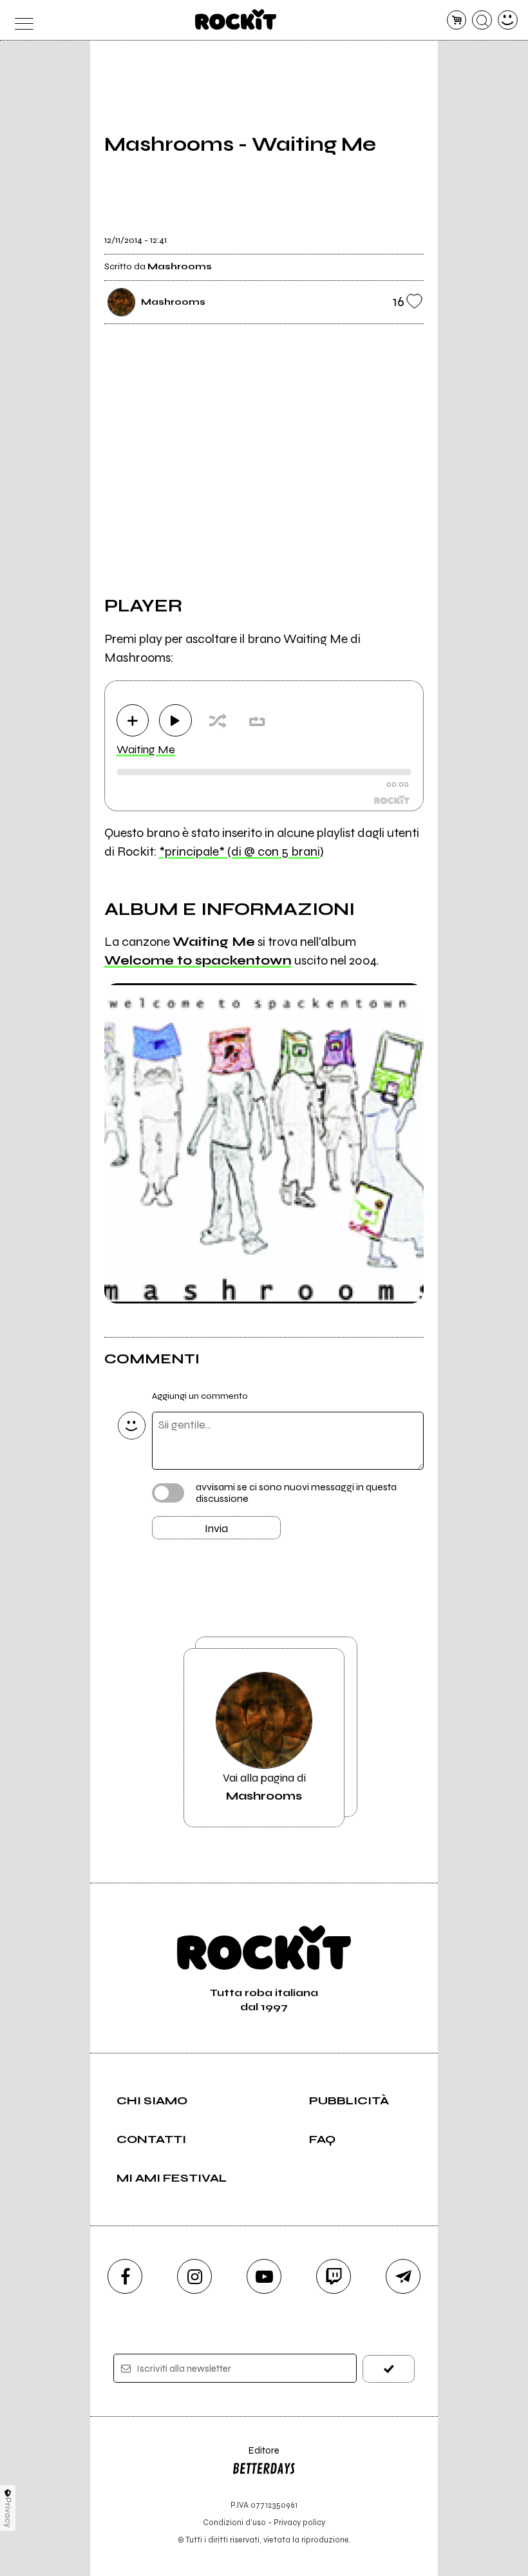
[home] (236, 19)
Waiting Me (146, 749)
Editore (256, 2456)
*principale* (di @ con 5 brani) (241, 851)
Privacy (8, 2513)
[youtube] (264, 2276)
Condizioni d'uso (234, 2522)
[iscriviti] (389, 2369)
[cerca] (482, 20)
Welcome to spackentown (198, 960)
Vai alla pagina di (264, 1787)
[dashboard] (508, 20)
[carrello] (457, 20)
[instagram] (194, 2276)
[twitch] (334, 2276)
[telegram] (403, 2276)
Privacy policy (299, 2522)
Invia (216, 1528)
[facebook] (125, 2276)
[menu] (20, 20)
